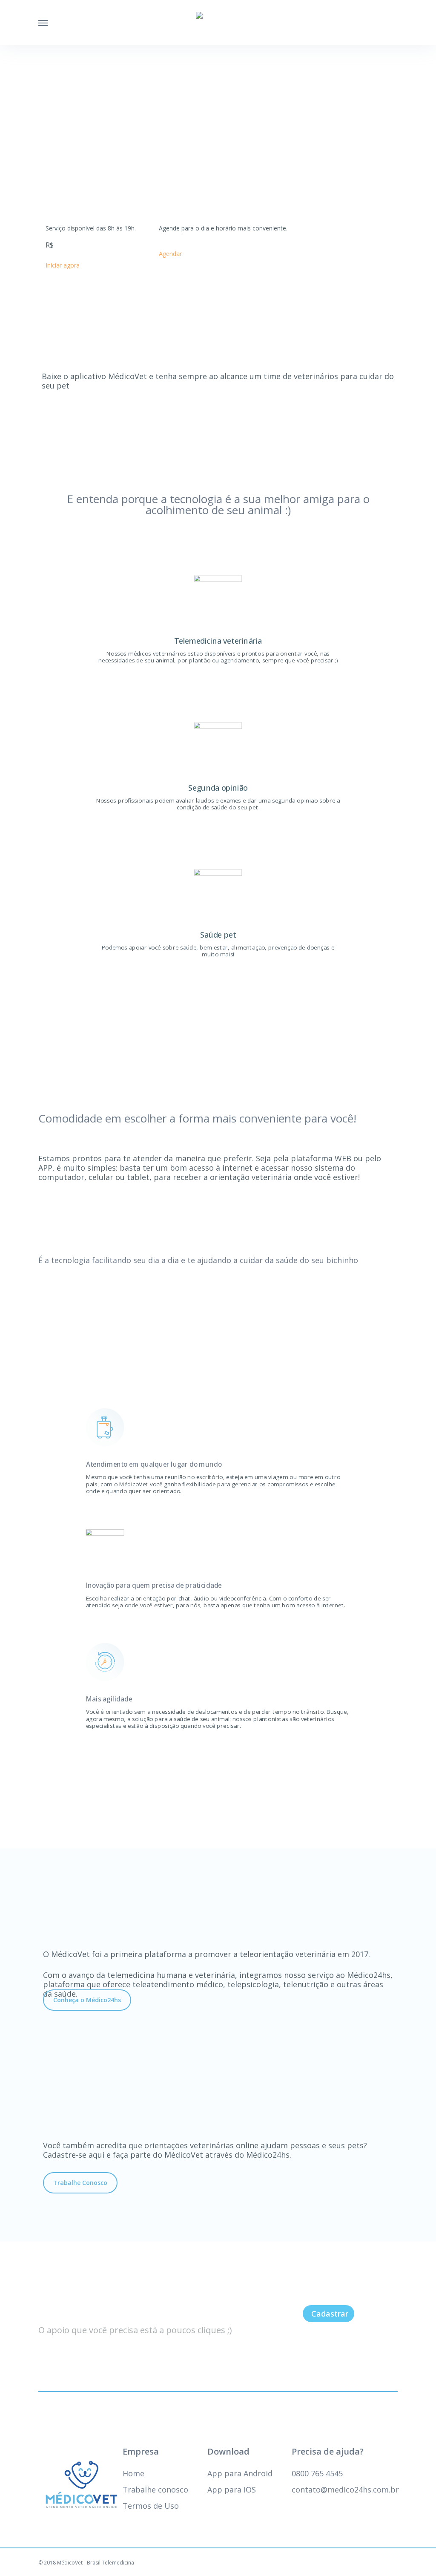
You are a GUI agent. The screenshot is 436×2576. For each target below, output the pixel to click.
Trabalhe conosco (155, 2490)
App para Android (240, 2473)
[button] (87, 2000)
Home (133, 2473)
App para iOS (232, 2490)
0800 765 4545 (317, 2473)
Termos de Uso (151, 2506)
